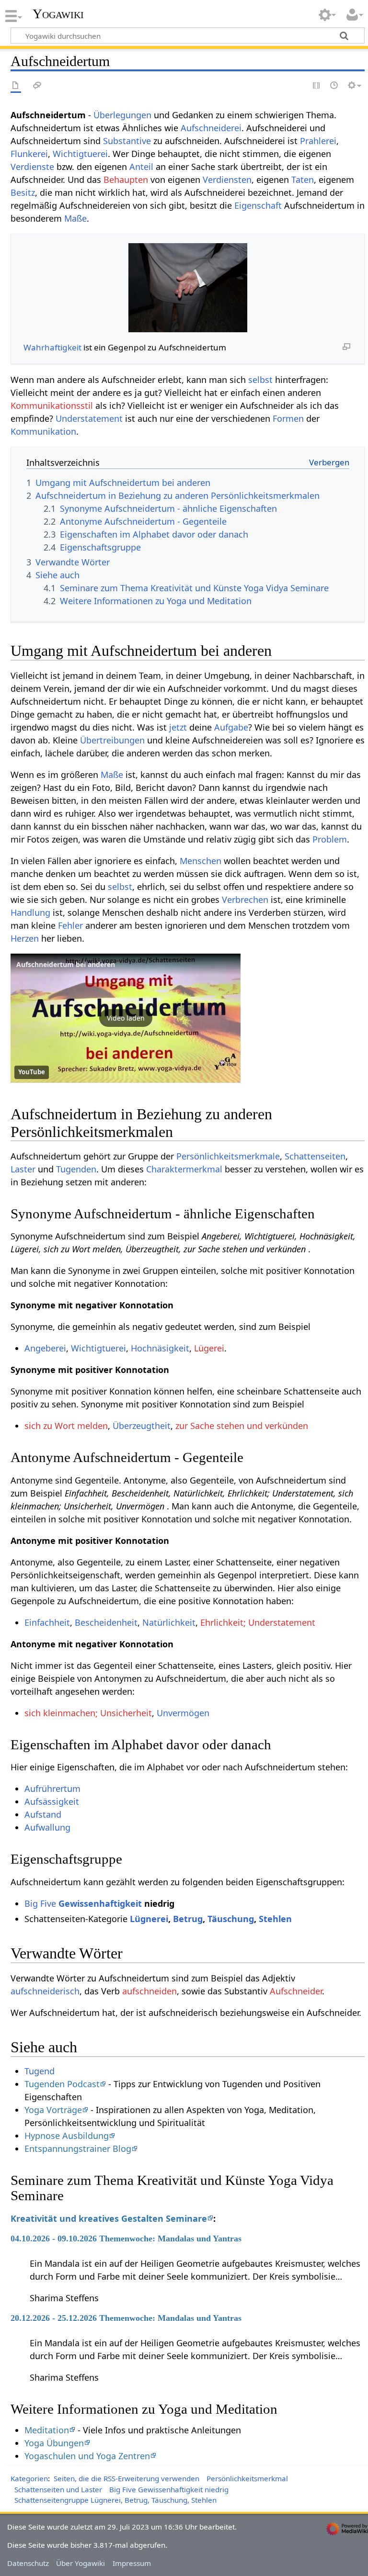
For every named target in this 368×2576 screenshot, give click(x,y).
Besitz (23, 192)
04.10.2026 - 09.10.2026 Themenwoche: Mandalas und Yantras (126, 2239)
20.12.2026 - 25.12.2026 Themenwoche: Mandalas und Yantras (126, 2318)
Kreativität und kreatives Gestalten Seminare (109, 2218)
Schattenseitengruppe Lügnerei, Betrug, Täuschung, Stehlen (115, 2500)
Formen (288, 418)
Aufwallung (47, 1827)
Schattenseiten (315, 1156)
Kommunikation (43, 431)
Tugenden (76, 1169)
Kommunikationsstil (52, 405)
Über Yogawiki (80, 2563)
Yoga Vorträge (53, 2110)
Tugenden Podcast (62, 2084)
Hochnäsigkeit (160, 1348)
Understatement (89, 418)
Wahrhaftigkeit (52, 347)
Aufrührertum (52, 1789)
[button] (126, 1018)
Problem (330, 839)
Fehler (70, 925)
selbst (260, 380)
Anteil (141, 167)
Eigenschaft (258, 205)
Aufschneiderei (211, 128)
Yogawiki (58, 14)
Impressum (132, 2563)
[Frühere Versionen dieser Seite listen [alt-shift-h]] (334, 86)
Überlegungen (122, 115)
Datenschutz (28, 2563)
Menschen (201, 861)
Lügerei (209, 1348)
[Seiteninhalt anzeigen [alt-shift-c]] (16, 86)
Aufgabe (231, 727)
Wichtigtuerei (80, 154)
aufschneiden (149, 1991)
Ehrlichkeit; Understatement (258, 1622)
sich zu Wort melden (66, 1426)
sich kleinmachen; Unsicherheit (88, 1713)
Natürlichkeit (169, 1622)
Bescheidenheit (106, 1622)
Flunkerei (29, 154)
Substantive (127, 141)
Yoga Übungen (54, 2443)
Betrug (188, 1919)
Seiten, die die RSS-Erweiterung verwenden (126, 2478)
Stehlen (275, 1919)
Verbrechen (245, 900)
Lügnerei (149, 1919)
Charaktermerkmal (184, 1169)
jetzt (178, 727)
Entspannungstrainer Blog (78, 2149)
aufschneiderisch (45, 1991)
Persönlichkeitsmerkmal (247, 2478)
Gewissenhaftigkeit (100, 1903)
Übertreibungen (112, 740)
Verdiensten (227, 180)
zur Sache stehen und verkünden (242, 1426)
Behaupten (126, 180)
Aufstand (43, 1814)
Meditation (47, 2430)
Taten (303, 180)
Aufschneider (296, 1991)
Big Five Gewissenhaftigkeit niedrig (169, 2489)
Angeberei (45, 1348)
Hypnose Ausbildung (67, 2136)
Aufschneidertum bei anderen (66, 964)
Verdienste (32, 167)
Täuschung (231, 1919)
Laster (23, 1169)
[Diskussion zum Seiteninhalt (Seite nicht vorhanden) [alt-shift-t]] (37, 86)
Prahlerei (318, 141)
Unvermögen (183, 1713)
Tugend (40, 2071)
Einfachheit (47, 1622)
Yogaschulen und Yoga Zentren (87, 2456)
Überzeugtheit (142, 1426)
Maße (75, 218)
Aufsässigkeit (52, 1801)
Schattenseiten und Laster (58, 2489)
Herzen (25, 938)
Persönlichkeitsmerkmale (228, 1156)
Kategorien (29, 2478)
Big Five (40, 1903)
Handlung (30, 912)
